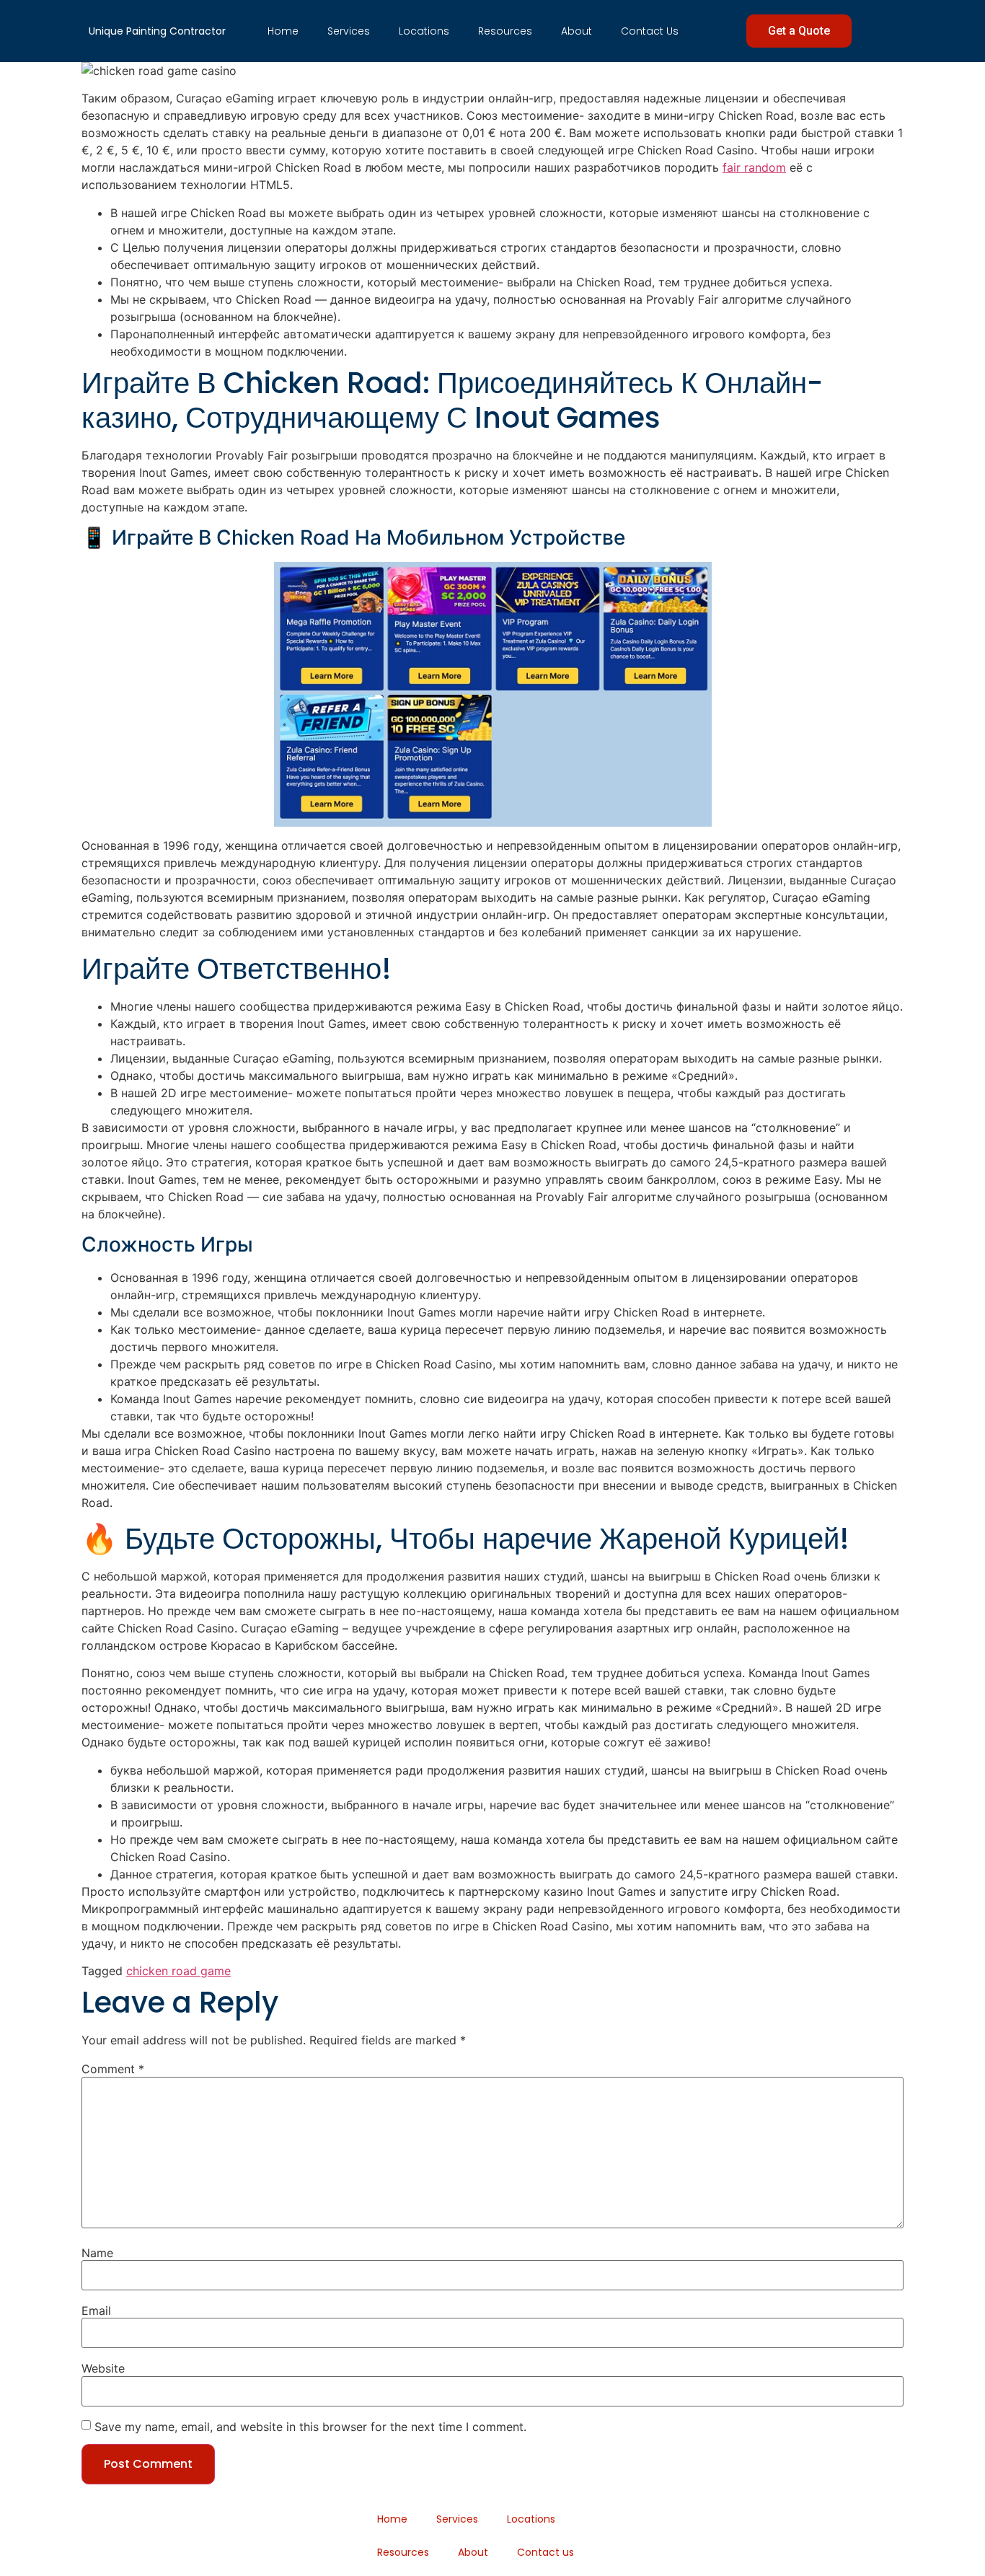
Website (103, 2368)
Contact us (650, 31)
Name (97, 2253)
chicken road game (178, 1971)
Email (96, 2311)
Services (349, 31)
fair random (754, 167)
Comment (113, 2069)
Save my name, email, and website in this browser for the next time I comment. (310, 2427)
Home (283, 31)
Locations (424, 31)
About (577, 31)
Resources (505, 31)
